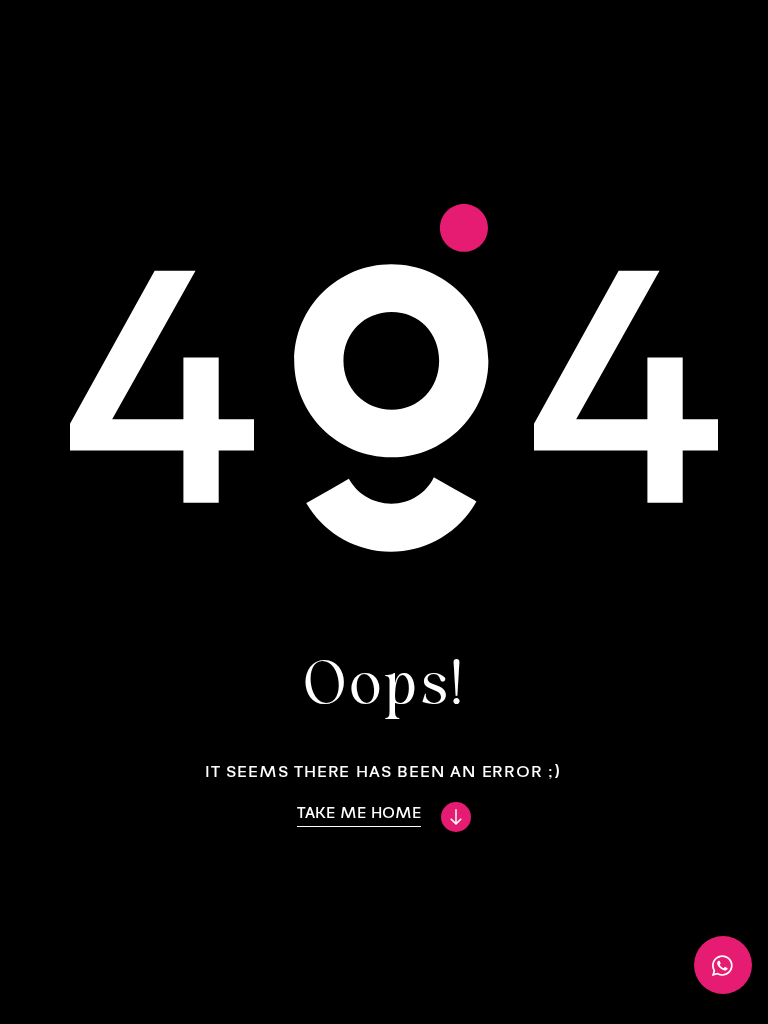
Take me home (359, 812)
